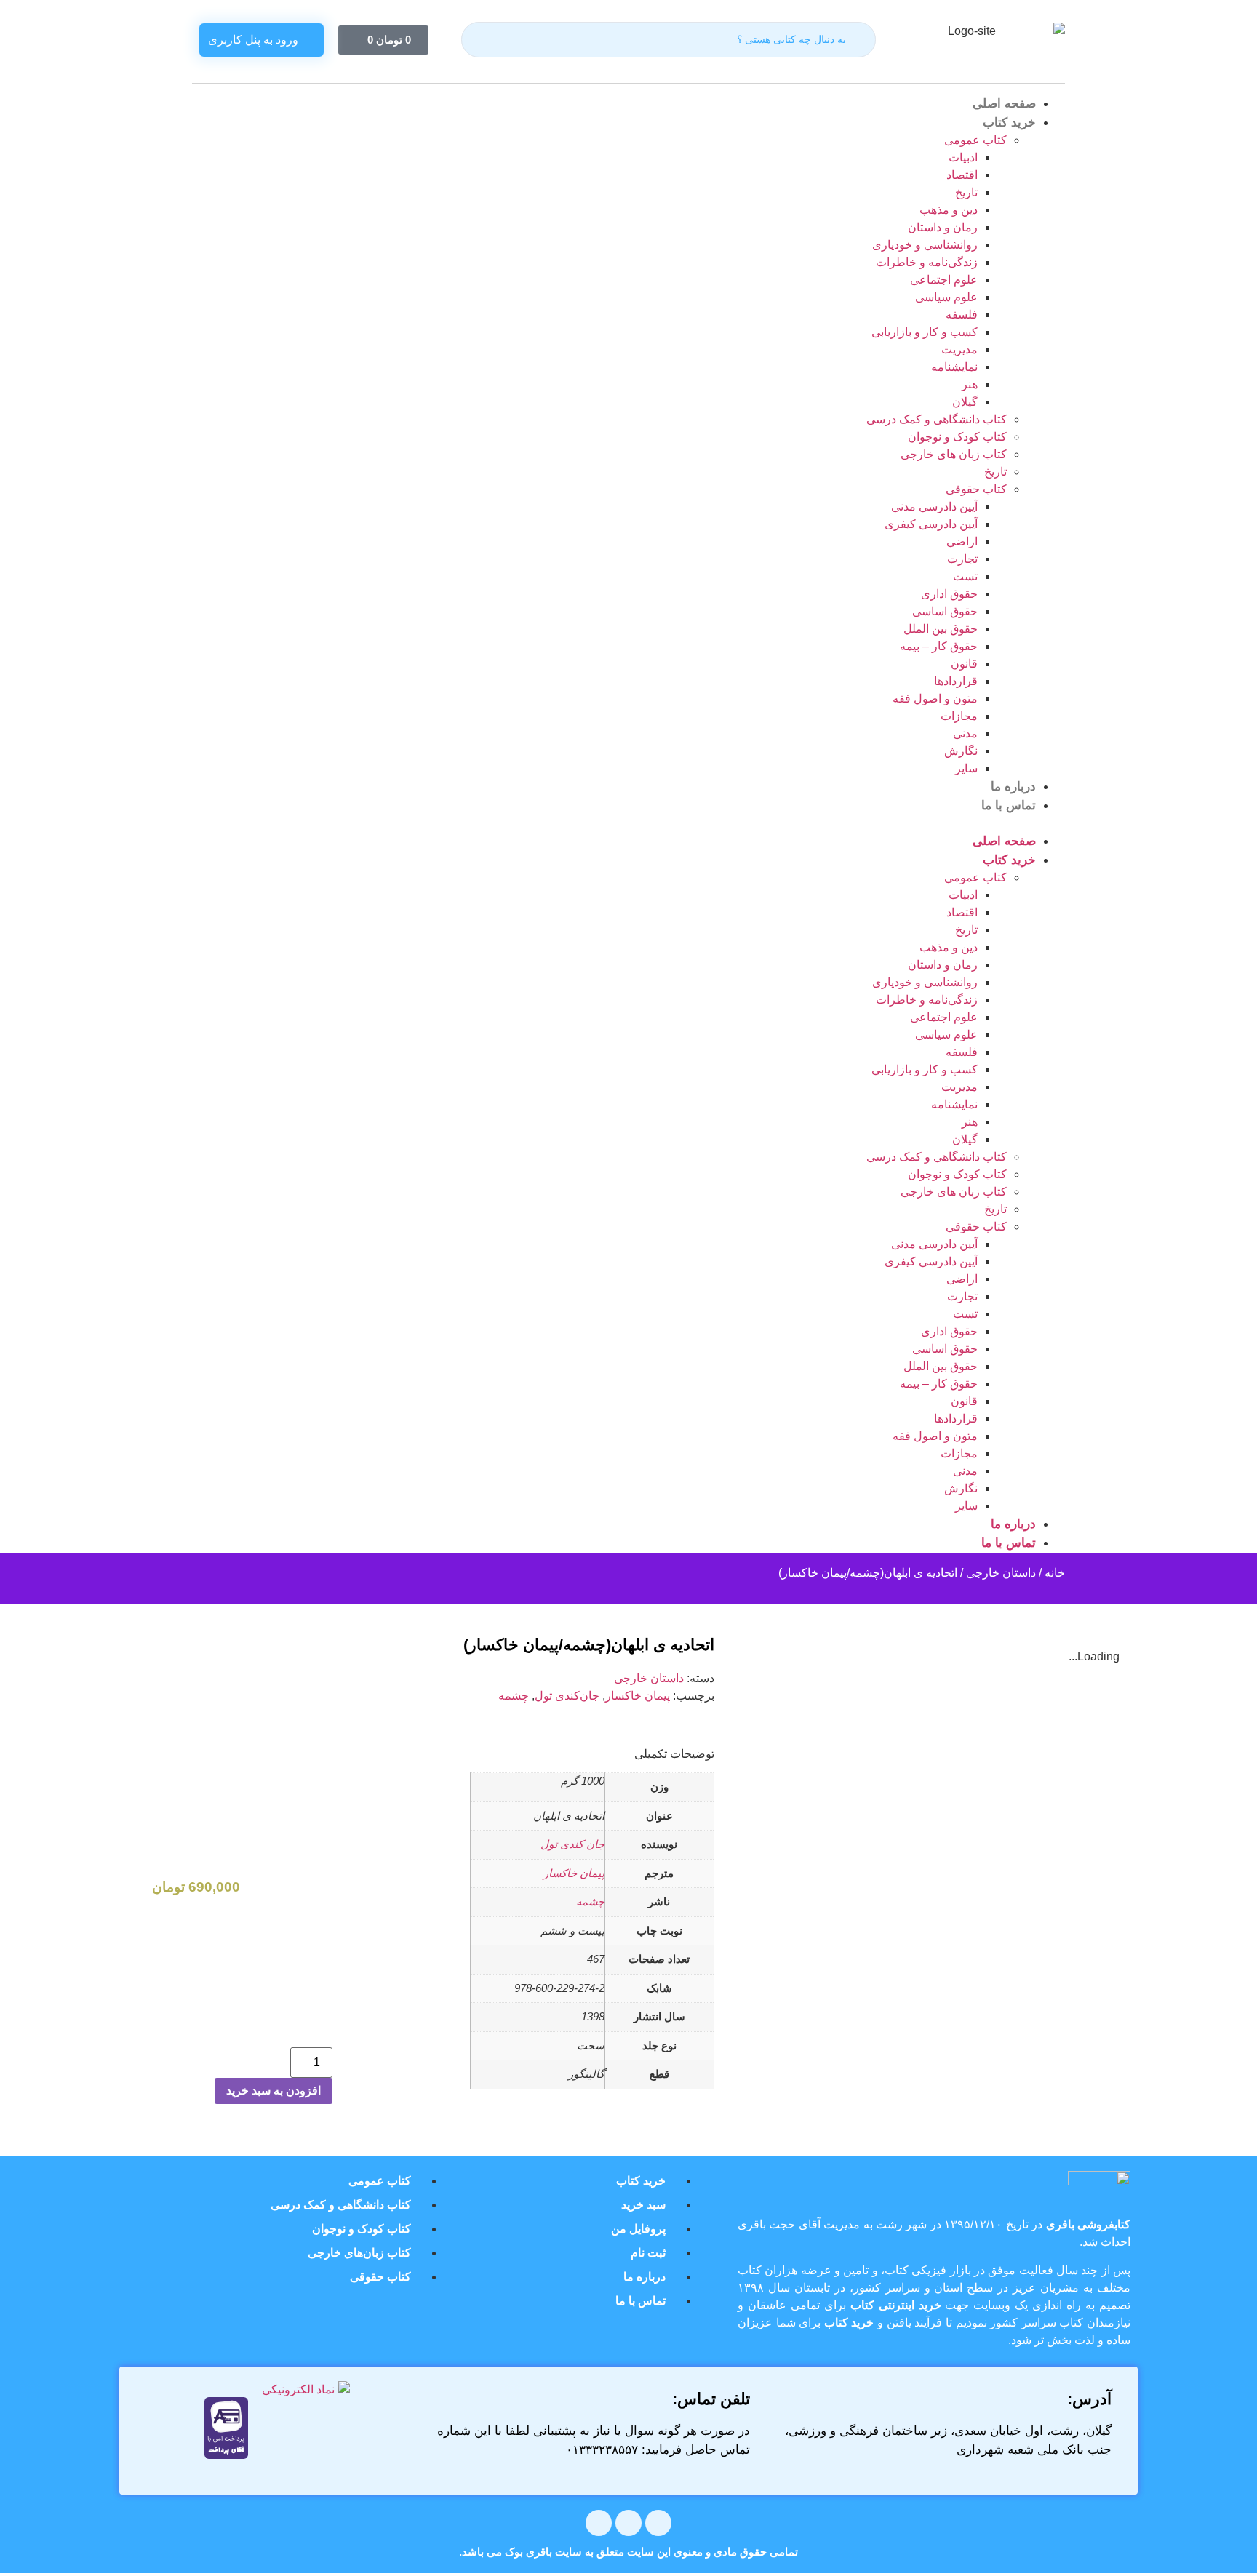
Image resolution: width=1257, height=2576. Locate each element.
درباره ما (1013, 787)
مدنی (965, 733)
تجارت (962, 559)
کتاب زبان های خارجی (954, 454)
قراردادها (956, 681)
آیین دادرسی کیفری (931, 524)
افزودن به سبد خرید (274, 2091)
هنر (970, 384)
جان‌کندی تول (567, 1696)
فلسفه (962, 315)
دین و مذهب (949, 210)
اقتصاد (962, 175)
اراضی (962, 541)
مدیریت (959, 349)
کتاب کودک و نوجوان (957, 437)
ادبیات (963, 157)
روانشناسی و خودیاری (925, 245)
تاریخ (966, 192)
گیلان (965, 402)
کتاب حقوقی (976, 489)
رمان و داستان (943, 227)
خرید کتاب (1009, 123)
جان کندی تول (572, 1844)
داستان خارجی (1001, 1573)
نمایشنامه (954, 367)
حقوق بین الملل (941, 629)
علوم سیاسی (946, 297)
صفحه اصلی (1004, 104)
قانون (964, 664)
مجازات (959, 716)
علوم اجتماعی (944, 280)
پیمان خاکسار (638, 1696)
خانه (1055, 1573)
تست (965, 576)
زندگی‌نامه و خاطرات (927, 262)
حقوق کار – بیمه (939, 646)
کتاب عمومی (975, 140)
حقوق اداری (949, 594)
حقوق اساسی (945, 611)
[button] (628, 823)
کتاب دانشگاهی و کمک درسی (937, 419)
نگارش (961, 751)
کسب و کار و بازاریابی (925, 332)
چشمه (514, 1696)
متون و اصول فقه (935, 699)
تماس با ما (1009, 805)
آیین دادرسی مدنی (934, 507)
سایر (966, 768)
